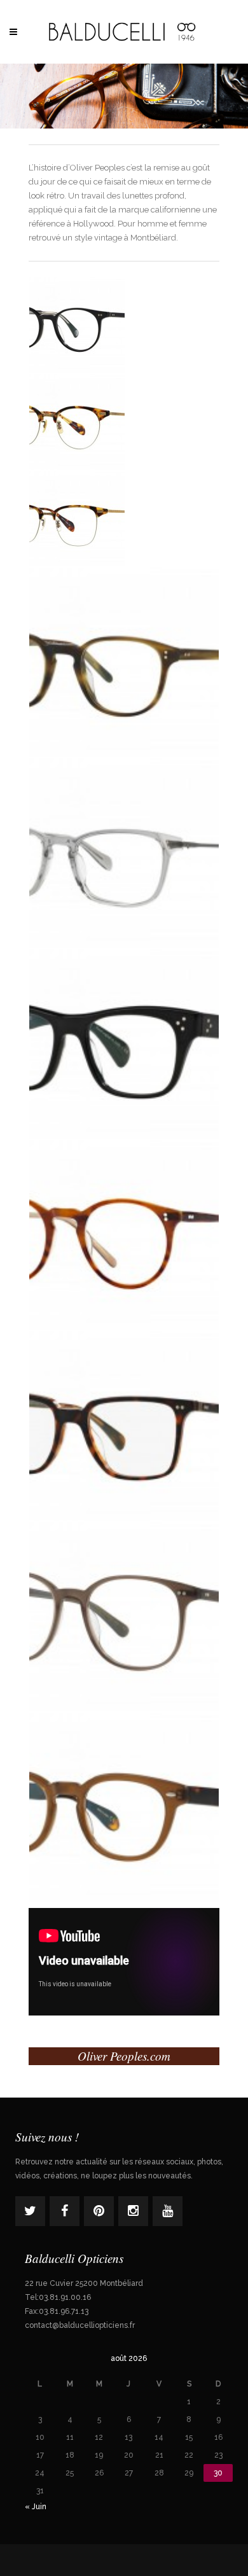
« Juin (36, 2507)
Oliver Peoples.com (124, 2056)
